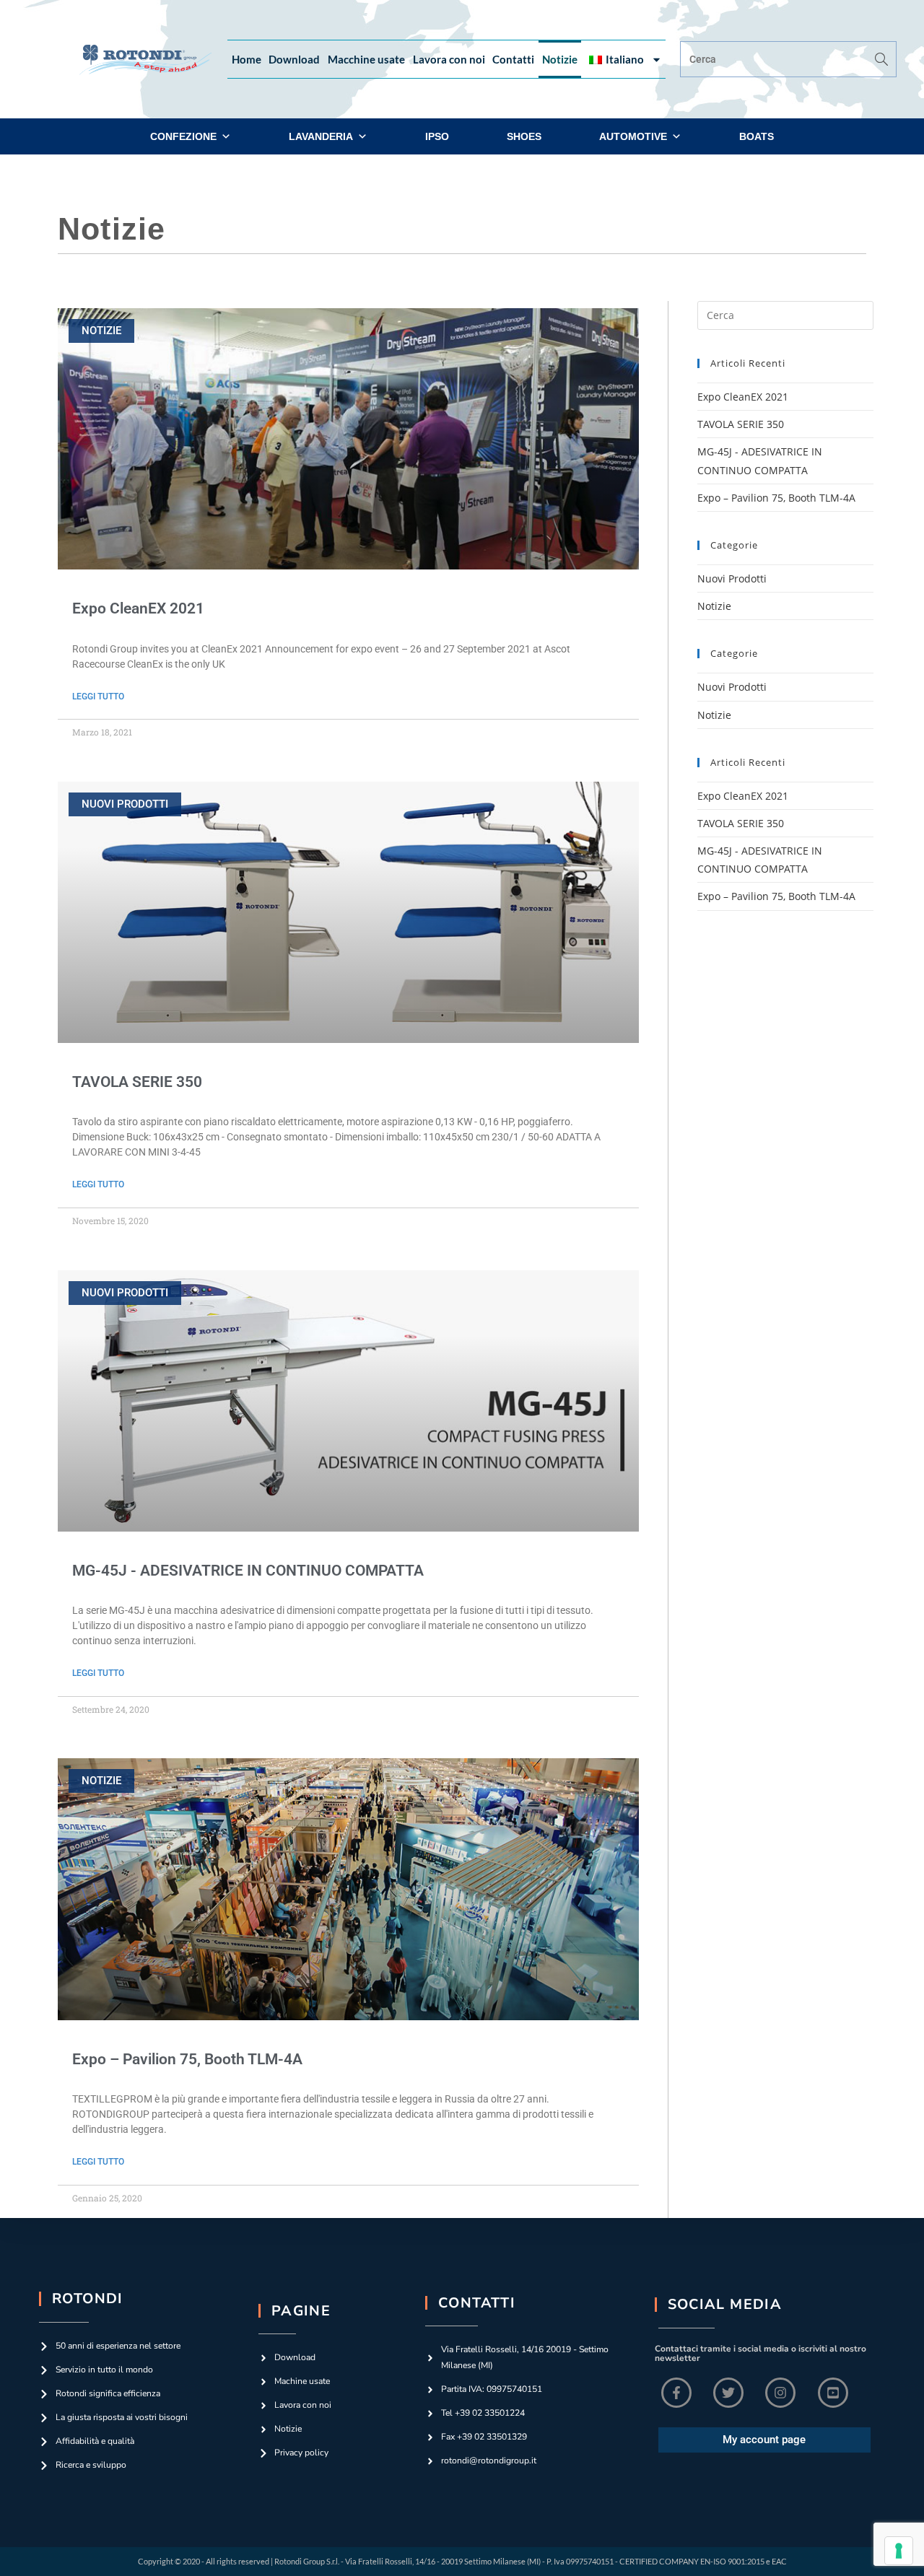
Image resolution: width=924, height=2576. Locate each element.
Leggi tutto (98, 697)
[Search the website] (788, 58)
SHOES (524, 136)
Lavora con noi (449, 59)
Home (247, 59)
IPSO (437, 136)
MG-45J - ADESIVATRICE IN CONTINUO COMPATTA (248, 1571)
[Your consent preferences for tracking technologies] (899, 2551)
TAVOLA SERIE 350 (137, 1082)
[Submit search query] (882, 59)
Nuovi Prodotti (732, 578)
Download (294, 59)
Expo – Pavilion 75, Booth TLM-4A (187, 2059)
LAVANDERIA (321, 136)
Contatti (513, 59)
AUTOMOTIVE (633, 136)
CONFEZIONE (183, 136)
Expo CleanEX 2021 (138, 608)
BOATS (757, 136)
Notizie (560, 59)
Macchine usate (366, 59)
